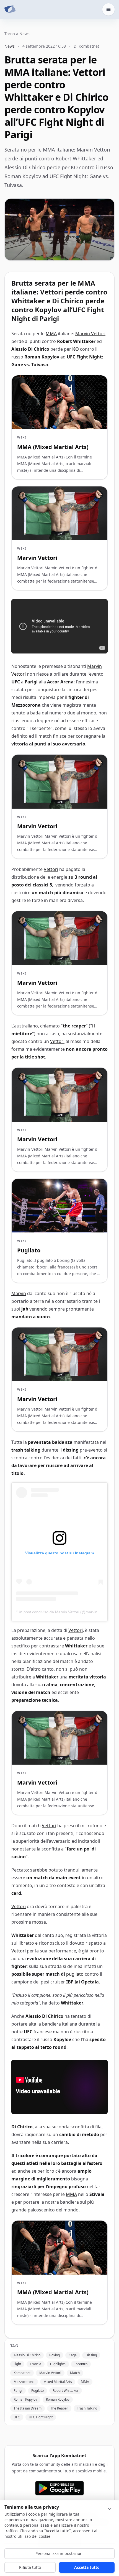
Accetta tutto (87, 2567)
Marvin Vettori (90, 334)
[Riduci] (110, 2509)
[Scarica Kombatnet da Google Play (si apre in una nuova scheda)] (59, 2488)
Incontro (81, 2364)
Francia (36, 2364)
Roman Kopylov (25, 2399)
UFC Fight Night (41, 2417)
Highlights (58, 2364)
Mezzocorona (24, 2382)
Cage (73, 2355)
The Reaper (59, 2408)
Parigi (18, 2391)
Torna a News (17, 34)
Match (75, 2373)
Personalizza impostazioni (59, 2553)
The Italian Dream (28, 2408)
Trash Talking (87, 2408)
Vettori (51, 869)
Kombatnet (22, 2373)
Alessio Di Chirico (27, 2355)
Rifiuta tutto (30, 2567)
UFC (17, 2417)
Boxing (55, 2355)
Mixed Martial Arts (58, 2382)
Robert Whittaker (66, 2391)
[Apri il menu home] (108, 9)
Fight (17, 2364)
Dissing (91, 2355)
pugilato (75, 1974)
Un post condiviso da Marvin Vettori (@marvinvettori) (64, 1612)
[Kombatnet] (10, 9)
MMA (51, 334)
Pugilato (37, 2391)
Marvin (19, 1293)
